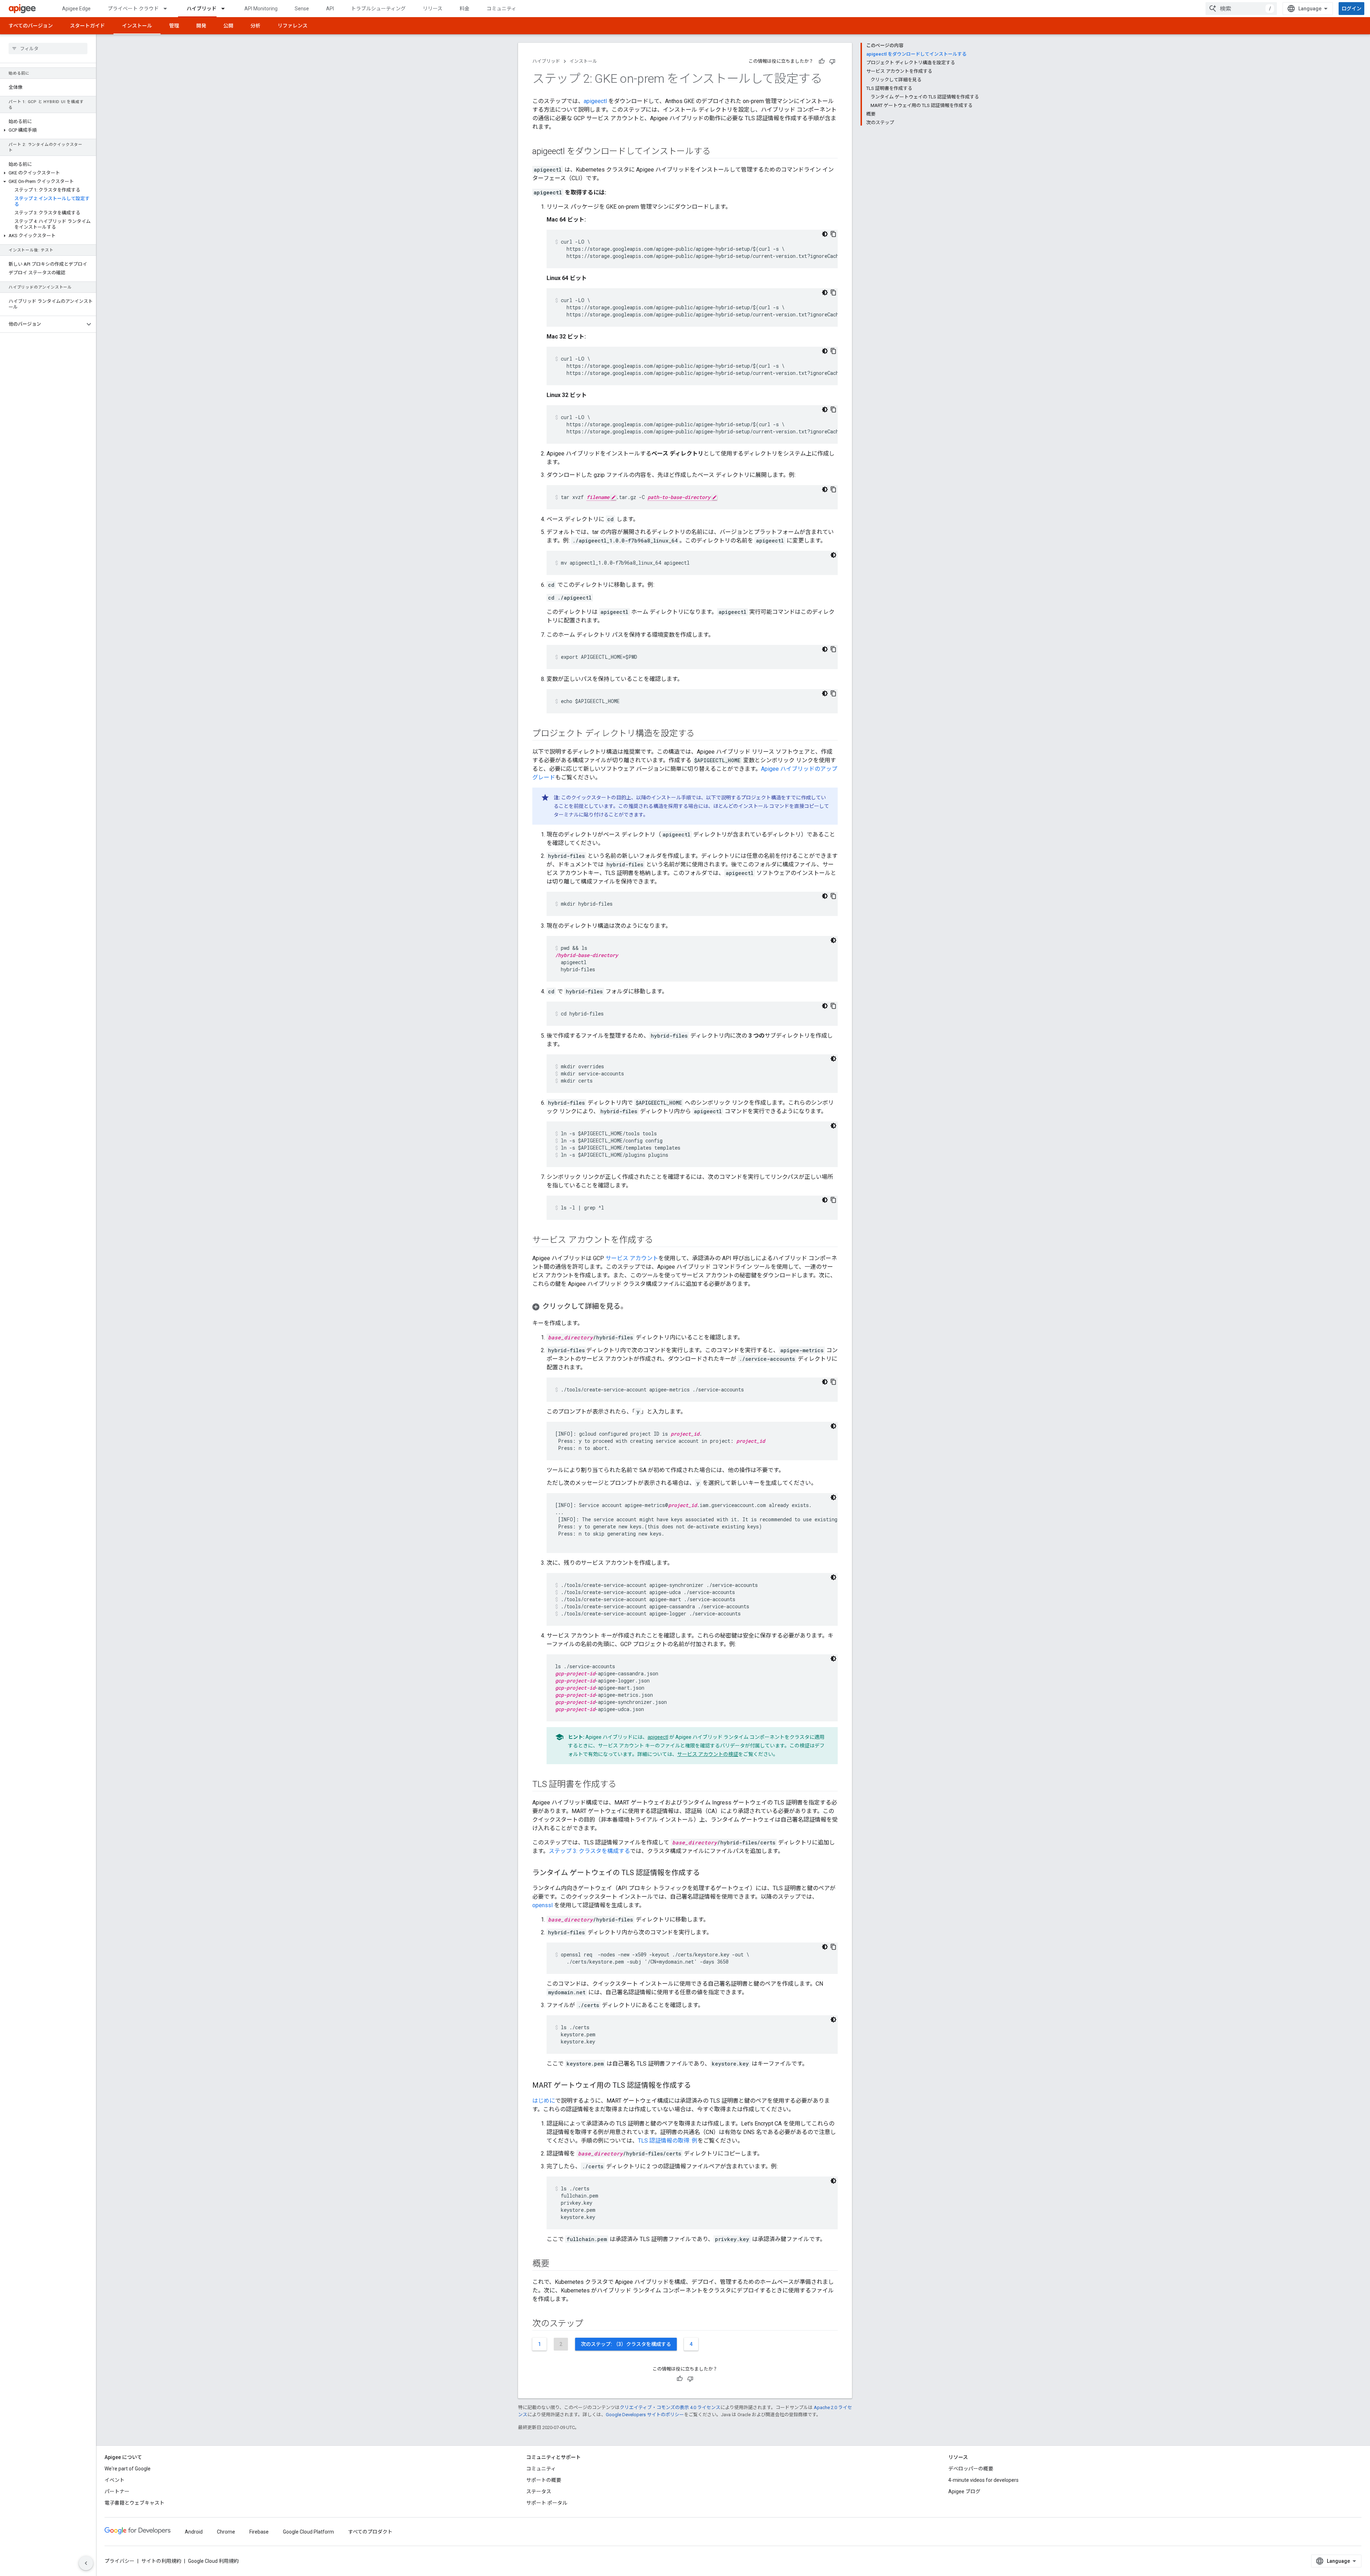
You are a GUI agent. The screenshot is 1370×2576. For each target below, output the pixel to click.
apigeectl (595, 101)
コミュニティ (501, 9)
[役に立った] (822, 61)
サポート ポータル (547, 2503)
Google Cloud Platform (308, 2532)
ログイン (1351, 9)
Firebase (259, 2532)
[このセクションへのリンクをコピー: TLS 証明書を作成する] (626, 1785)
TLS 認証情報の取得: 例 (668, 2141)
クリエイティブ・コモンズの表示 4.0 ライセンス (670, 2407)
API (330, 9)
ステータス (539, 2491)
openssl (542, 1905)
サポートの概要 (544, 2480)
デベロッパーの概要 (971, 2469)
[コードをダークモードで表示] (825, 234)
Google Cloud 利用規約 (213, 2561)
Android (194, 2532)
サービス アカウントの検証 (708, 1754)
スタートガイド (87, 26)
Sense (302, 9)
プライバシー (120, 2561)
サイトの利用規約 (161, 2561)
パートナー (117, 2491)
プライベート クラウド (133, 9)
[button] (48, 130)
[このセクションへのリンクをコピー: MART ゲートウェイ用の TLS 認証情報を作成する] (700, 2086)
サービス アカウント (632, 1258)
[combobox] (1241, 9)
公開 (228, 26)
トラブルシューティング (378, 9)
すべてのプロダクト (370, 2532)
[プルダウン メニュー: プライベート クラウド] (168, 9)
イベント (115, 2480)
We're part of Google (128, 2469)
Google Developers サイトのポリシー (645, 2415)
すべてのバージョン (31, 26)
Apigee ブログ (964, 2491)
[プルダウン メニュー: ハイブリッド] (226, 9)
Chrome (226, 2532)
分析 (255, 26)
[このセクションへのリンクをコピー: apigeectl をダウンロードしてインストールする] (720, 152)
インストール (137, 26)
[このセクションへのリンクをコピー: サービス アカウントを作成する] (660, 1241)
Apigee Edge (76, 9)
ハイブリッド (202, 9)
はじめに (544, 2101)
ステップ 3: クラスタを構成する (589, 1851)
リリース (433, 9)
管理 (174, 26)
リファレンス (293, 26)
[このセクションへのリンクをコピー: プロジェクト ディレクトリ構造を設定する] (704, 734)
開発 (201, 26)
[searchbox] (48, 49)
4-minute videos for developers (983, 2480)
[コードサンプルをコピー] (833, 234)
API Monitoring (261, 9)
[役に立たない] (832, 61)
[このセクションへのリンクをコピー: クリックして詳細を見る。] (635, 1307)
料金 (465, 9)
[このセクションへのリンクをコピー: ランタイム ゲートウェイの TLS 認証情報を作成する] (709, 1873)
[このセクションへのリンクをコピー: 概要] (558, 2264)
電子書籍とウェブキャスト (135, 2503)
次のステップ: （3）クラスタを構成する (626, 2344)
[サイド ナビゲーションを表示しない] (86, 2563)
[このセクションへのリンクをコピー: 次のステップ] (590, 2324)
